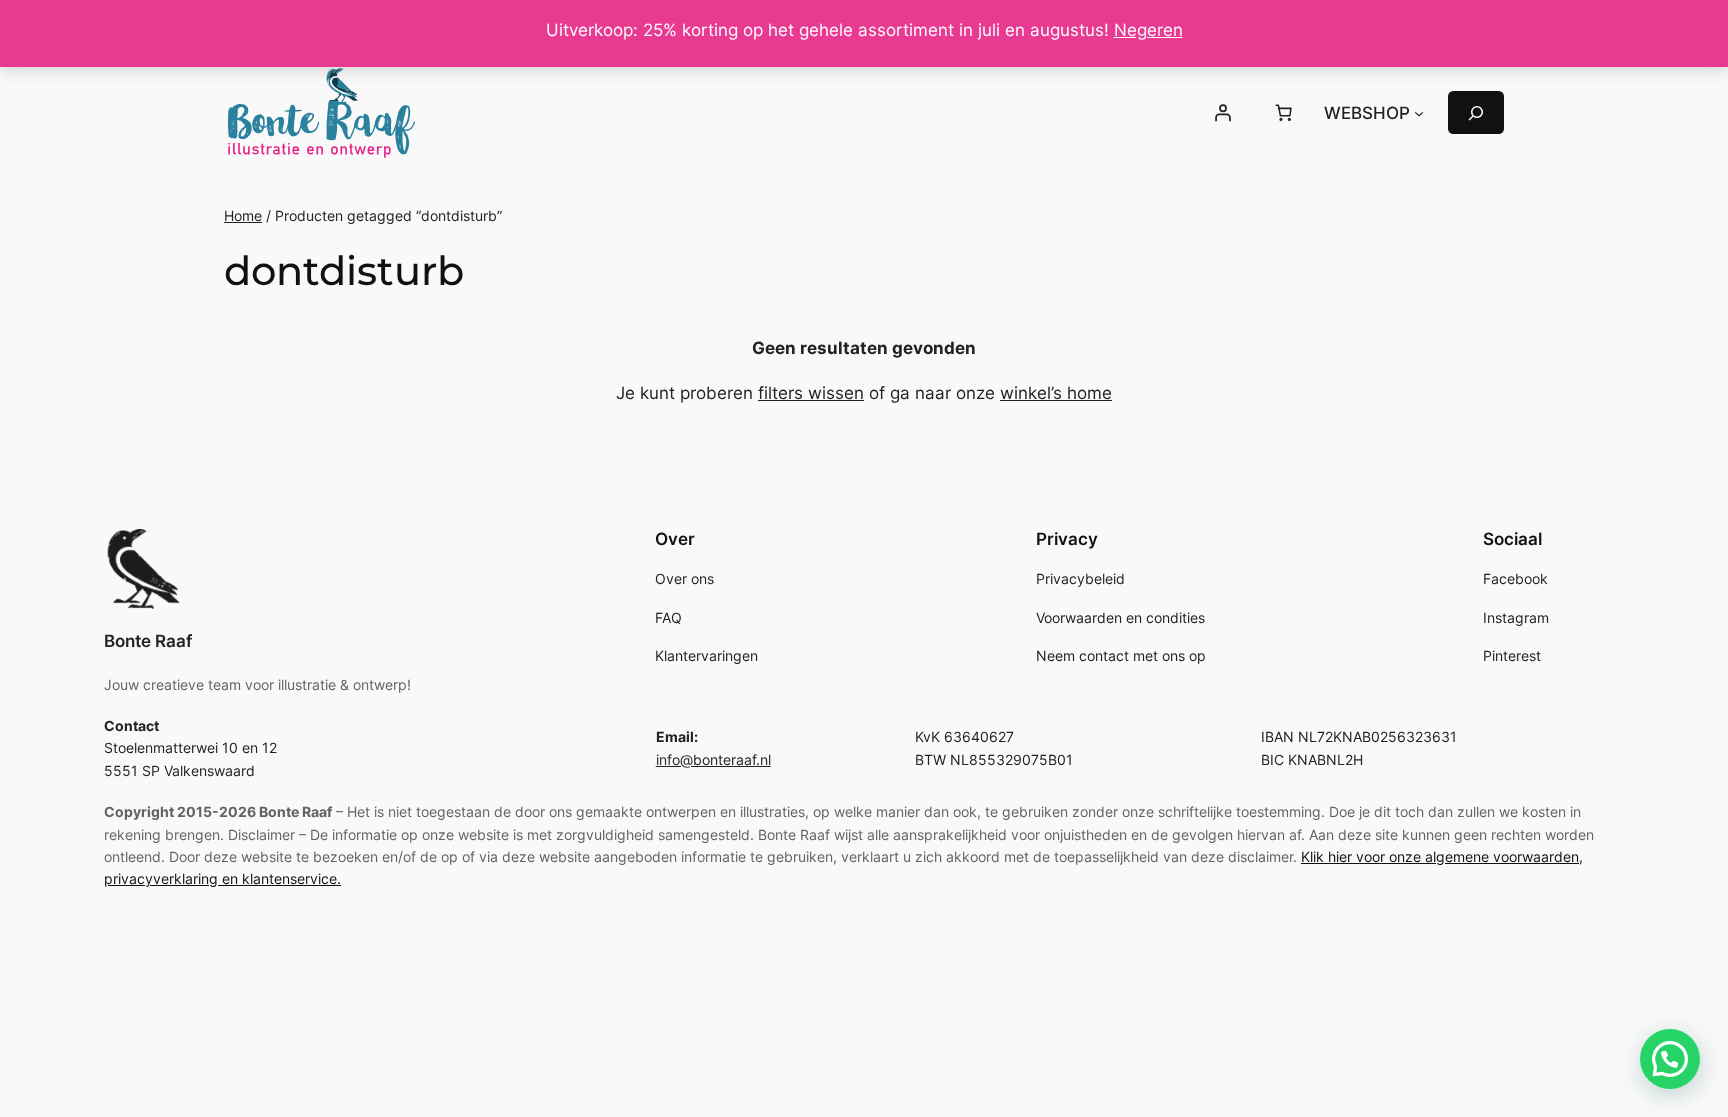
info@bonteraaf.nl (713, 759)
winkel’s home (1056, 393)
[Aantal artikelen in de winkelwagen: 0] (1284, 113)
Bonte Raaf (148, 641)
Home (243, 215)
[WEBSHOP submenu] (1419, 113)
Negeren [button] (1148, 30)
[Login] (1222, 113)
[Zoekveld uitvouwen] (1476, 112)
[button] (1670, 1059)
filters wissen (811, 393)
